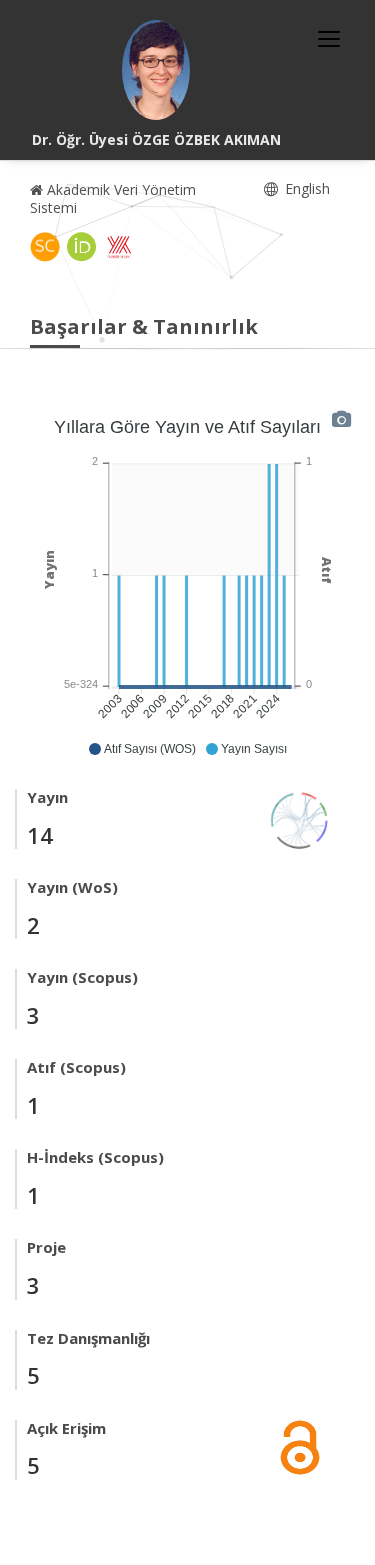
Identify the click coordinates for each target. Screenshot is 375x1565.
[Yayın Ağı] (300, 818)
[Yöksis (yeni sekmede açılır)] (119, 247)
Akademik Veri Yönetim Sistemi (113, 198)
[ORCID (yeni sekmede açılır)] (82, 247)
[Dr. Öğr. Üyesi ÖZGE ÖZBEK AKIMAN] (156, 70)
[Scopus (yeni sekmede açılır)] (45, 247)
